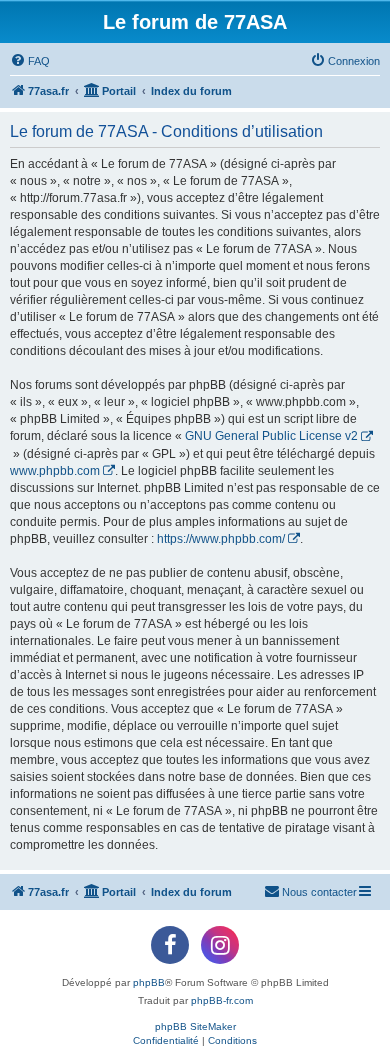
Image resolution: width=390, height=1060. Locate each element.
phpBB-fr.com (222, 1000)
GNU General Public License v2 (271, 436)
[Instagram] (220, 945)
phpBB (149, 982)
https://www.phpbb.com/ (221, 539)
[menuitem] (30, 61)
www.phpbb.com (55, 471)
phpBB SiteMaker (195, 1026)
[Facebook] (170, 945)
